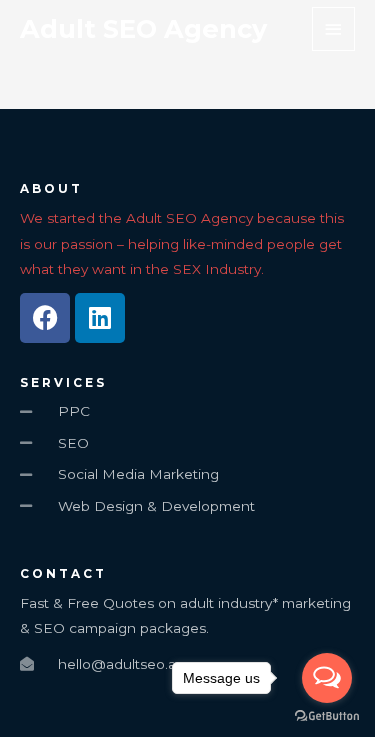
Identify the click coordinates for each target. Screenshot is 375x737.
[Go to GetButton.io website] (327, 716)
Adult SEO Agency (143, 28)
